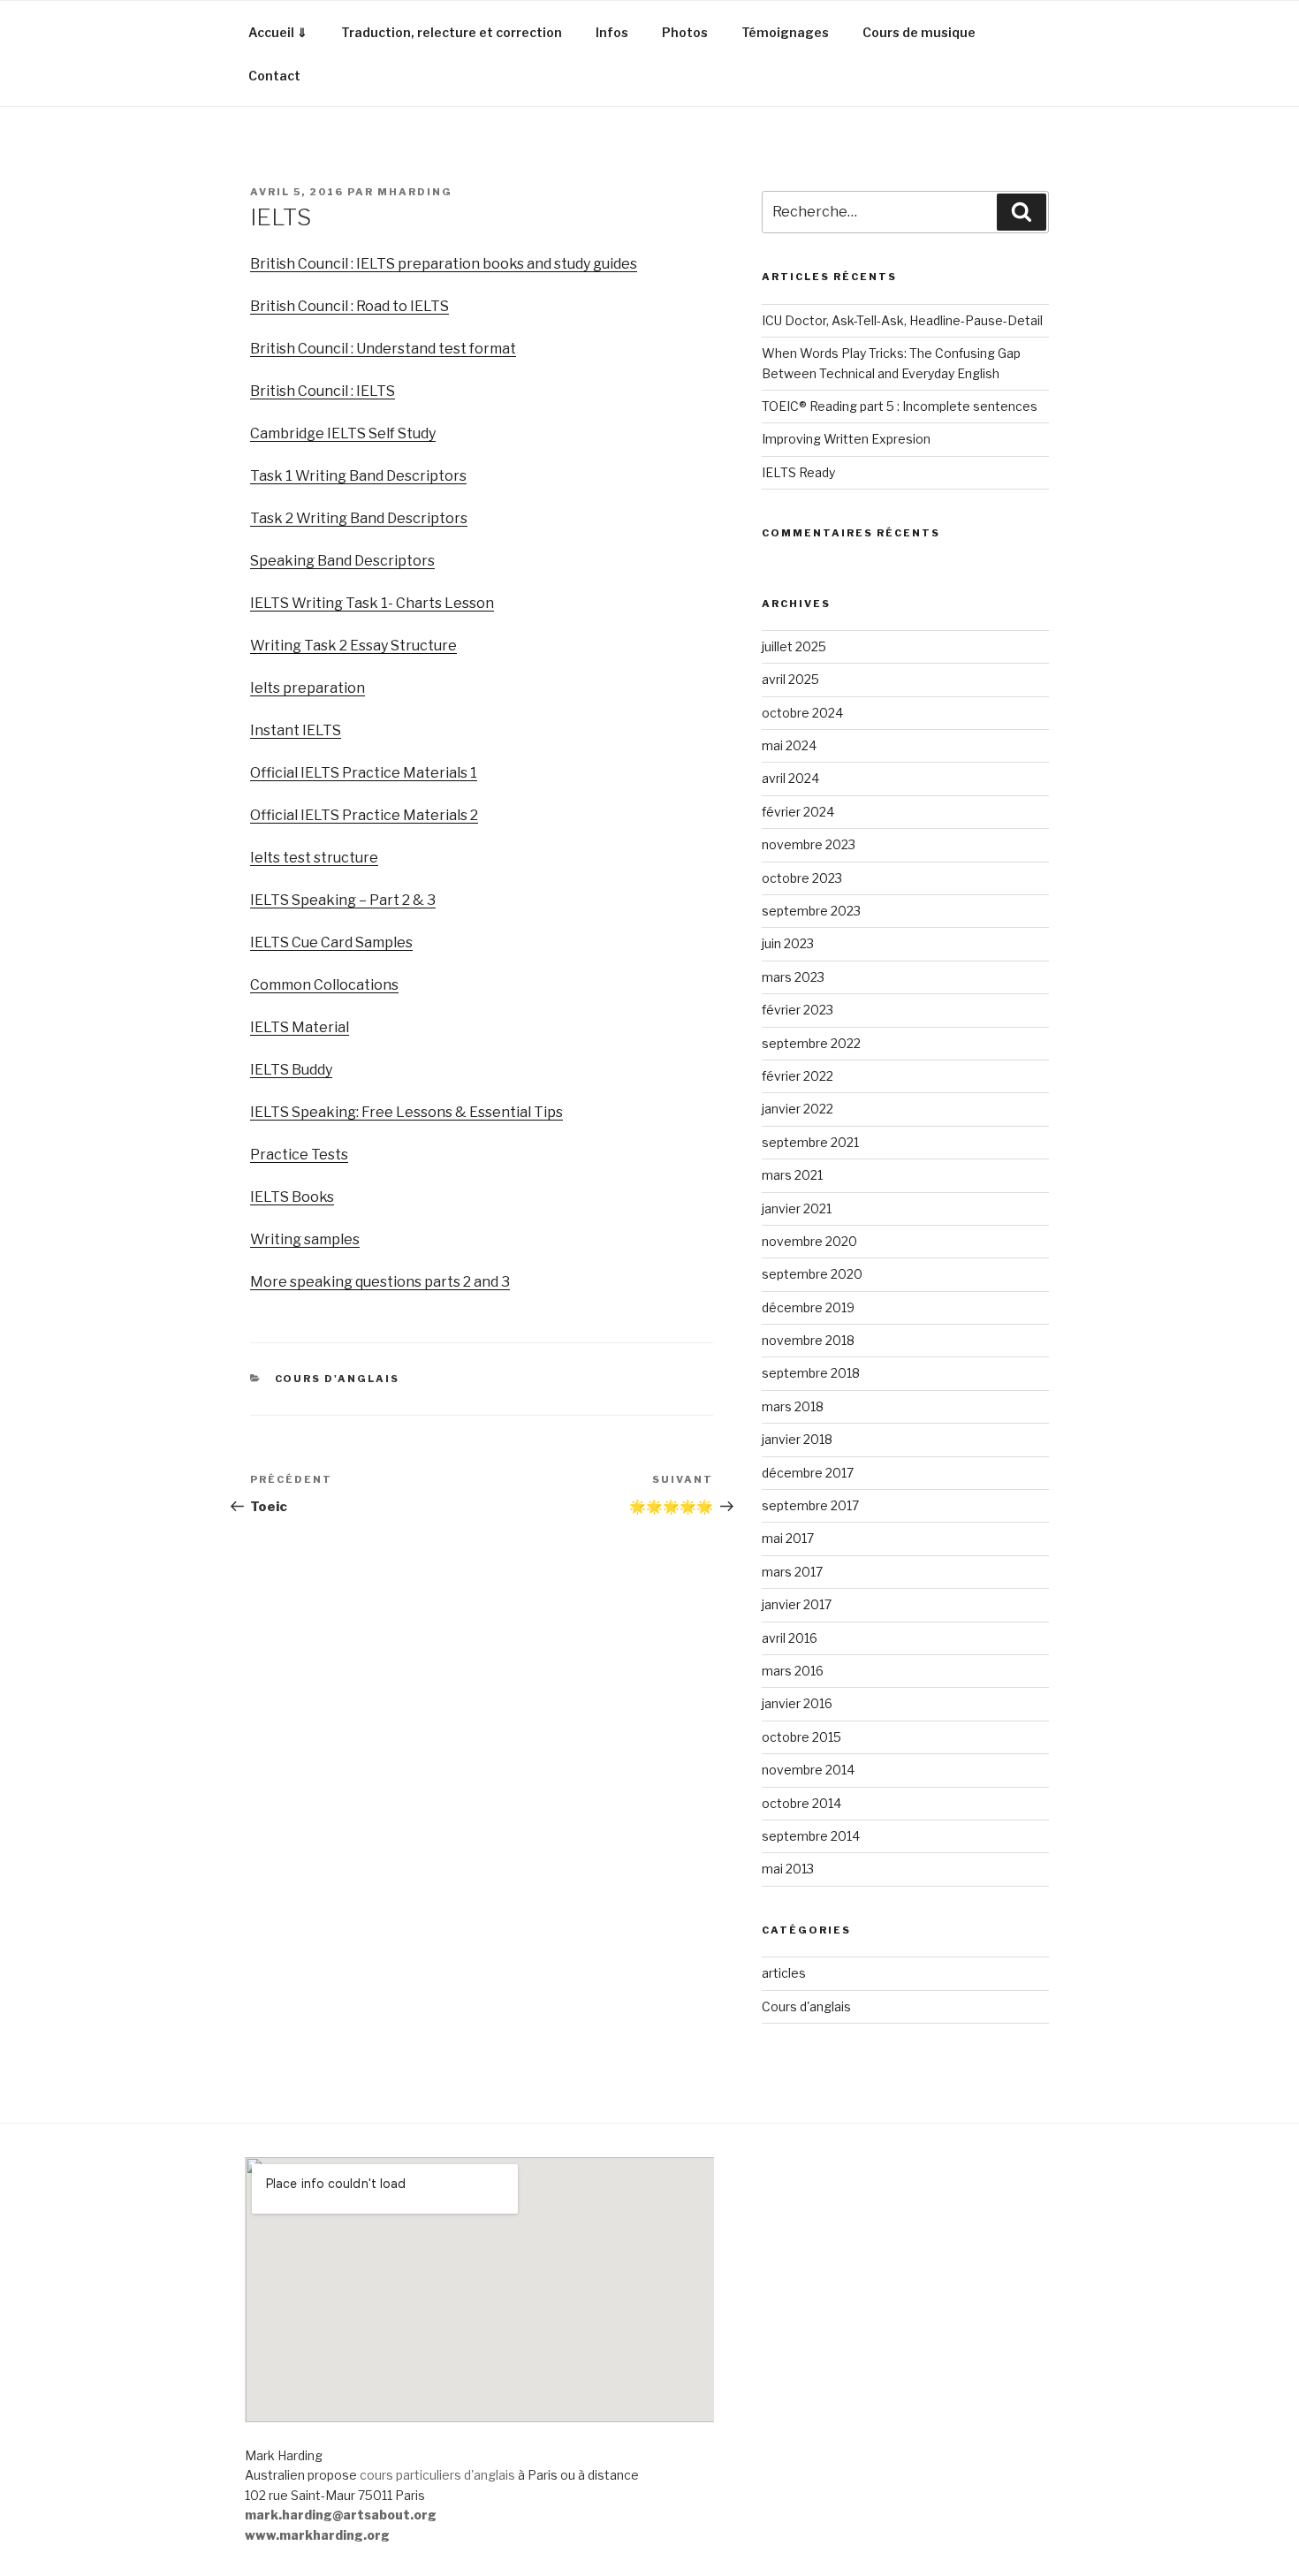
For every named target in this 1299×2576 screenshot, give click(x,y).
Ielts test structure (314, 858)
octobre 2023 (802, 878)
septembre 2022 (811, 1043)
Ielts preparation (308, 688)
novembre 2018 (808, 1340)
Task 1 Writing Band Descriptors (358, 476)
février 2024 (798, 812)
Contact (274, 76)
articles (784, 1973)
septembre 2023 (811, 911)
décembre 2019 (808, 1307)
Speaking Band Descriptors (342, 561)
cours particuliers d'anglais (437, 2475)
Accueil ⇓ (278, 32)
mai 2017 (788, 1538)
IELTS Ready (798, 472)
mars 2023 (793, 977)
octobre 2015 (801, 1737)
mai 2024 (789, 745)
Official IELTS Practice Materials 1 (364, 773)
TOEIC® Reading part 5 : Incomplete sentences (900, 406)
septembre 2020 (812, 1274)
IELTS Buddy (291, 1070)
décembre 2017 (808, 1473)
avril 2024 (790, 778)
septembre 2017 (810, 1505)
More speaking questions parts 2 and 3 (380, 1282)
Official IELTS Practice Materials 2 (364, 815)
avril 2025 (790, 679)
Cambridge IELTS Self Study (343, 433)
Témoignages (785, 32)
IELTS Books (292, 1197)
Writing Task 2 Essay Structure (353, 646)
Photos (685, 32)
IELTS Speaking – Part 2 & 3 (343, 900)
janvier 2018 (797, 1439)
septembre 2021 (810, 1142)
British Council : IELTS (323, 391)
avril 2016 (790, 1638)
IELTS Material (300, 1027)
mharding (415, 192)
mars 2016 (793, 1671)
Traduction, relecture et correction (452, 32)
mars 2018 (793, 1406)
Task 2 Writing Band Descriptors (359, 518)
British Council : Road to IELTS (349, 306)
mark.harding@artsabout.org (341, 2515)
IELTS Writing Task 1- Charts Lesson (372, 603)
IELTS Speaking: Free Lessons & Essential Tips (406, 1112)
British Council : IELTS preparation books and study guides (444, 264)
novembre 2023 (809, 844)
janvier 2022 (798, 1109)
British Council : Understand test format (383, 349)
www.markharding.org (317, 2535)
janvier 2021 (797, 1208)
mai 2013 (788, 1869)
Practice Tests (299, 1155)
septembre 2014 (811, 1836)
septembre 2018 (811, 1373)
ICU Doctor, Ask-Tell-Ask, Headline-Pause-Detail (902, 320)
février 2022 (798, 1076)
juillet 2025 (794, 646)
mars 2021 (792, 1175)
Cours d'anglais (338, 1379)
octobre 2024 (802, 713)
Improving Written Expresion (846, 439)
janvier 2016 (797, 1703)
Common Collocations (324, 985)
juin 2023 (788, 943)
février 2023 (798, 1010)
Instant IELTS (296, 730)
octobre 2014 (801, 1803)
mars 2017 (792, 1572)
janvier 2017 (797, 1604)
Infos (612, 32)
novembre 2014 (808, 1770)
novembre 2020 (809, 1241)
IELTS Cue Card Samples (331, 942)
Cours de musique (919, 32)
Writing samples (305, 1239)
